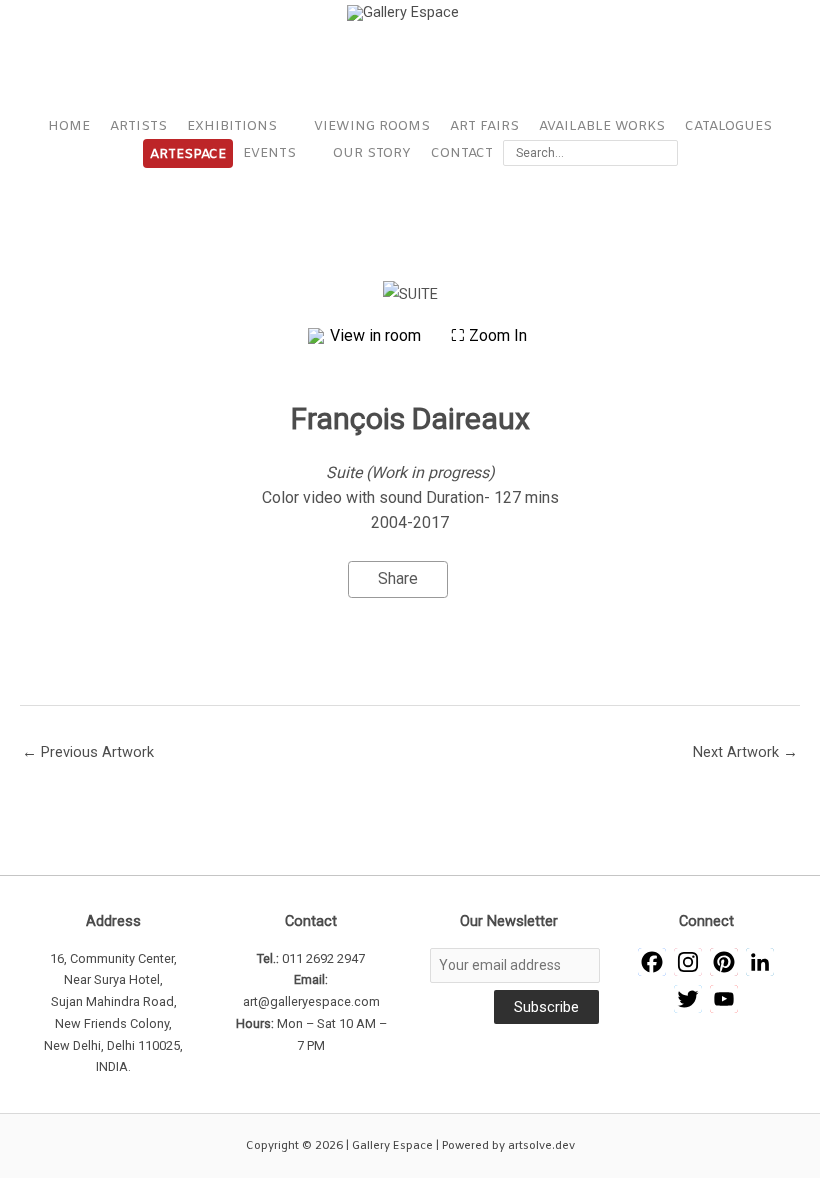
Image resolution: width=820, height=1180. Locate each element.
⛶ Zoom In (489, 335)
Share (398, 578)
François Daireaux (410, 418)
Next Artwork (745, 752)
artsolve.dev (541, 1146)
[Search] (666, 153)
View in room (377, 335)
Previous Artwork (88, 752)
